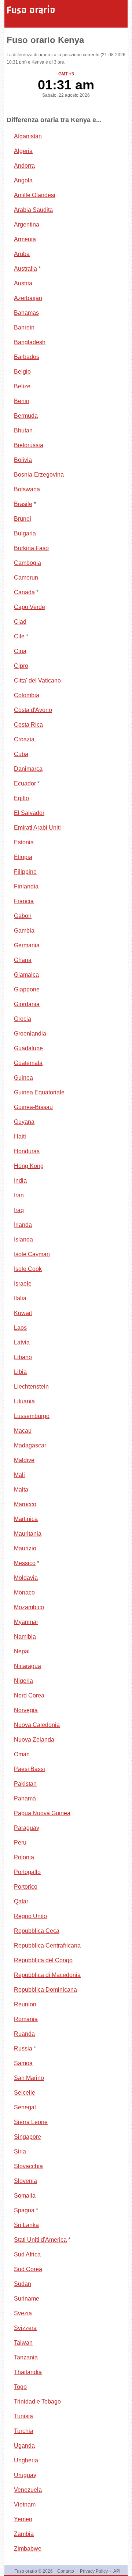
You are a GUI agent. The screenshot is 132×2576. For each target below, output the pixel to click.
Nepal (22, 1651)
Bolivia (23, 460)
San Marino (29, 2078)
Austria (23, 283)
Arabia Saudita (33, 210)
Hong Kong (29, 1166)
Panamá (25, 1798)
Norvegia (26, 1710)
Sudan (23, 2284)
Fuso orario (31, 10)
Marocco (25, 1504)
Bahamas (26, 313)
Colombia (27, 695)
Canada (24, 592)
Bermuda (26, 416)
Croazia (24, 739)
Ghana (23, 960)
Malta (21, 1490)
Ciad (20, 622)
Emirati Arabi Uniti (37, 828)
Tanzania (26, 2357)
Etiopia (23, 857)
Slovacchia (28, 2166)
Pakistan (25, 1784)
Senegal (25, 2107)
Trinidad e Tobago (37, 2402)
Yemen (23, 2519)
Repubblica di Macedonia (47, 1975)
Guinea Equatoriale (39, 1092)
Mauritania (28, 1534)
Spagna (24, 2210)
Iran (19, 1195)
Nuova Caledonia (37, 1725)
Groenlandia (30, 1034)
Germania (27, 945)
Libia (20, 1372)
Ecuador (25, 783)
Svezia (23, 2313)
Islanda (23, 1239)
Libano (23, 1357)
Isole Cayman (32, 1254)
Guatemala (28, 1063)
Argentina (27, 225)
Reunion (25, 2004)
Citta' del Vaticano (37, 680)
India (20, 1181)
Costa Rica (28, 725)
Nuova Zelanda (34, 1740)
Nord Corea (29, 1695)
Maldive (24, 1460)
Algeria (23, 151)
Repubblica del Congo (43, 1960)
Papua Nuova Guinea (42, 1813)
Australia (25, 269)
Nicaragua (27, 1666)
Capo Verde (30, 607)
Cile (19, 636)
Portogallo (27, 1872)
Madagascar (30, 1445)
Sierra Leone (31, 2122)
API (117, 2571)
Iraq (19, 1210)
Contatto (66, 2571)
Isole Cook (28, 1269)
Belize (22, 386)
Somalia (25, 2196)
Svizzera (25, 2328)
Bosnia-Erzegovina (39, 475)
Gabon (23, 916)
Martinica (26, 1519)
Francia (24, 901)
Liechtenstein (31, 1387)
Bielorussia (29, 445)
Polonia (24, 1857)
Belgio (22, 372)
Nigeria (23, 1681)
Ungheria (26, 2460)
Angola (23, 180)
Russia (23, 2048)
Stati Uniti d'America (40, 2240)
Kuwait (23, 1313)
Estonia (24, 842)
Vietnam (25, 2504)
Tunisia (23, 2416)
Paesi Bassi (30, 1769)
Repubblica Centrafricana (47, 1946)
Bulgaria (25, 533)
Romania (26, 2019)
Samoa (23, 2063)
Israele (23, 1284)
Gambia (24, 931)
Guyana (24, 1122)
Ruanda (24, 2034)
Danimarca (28, 769)
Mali (19, 1475)
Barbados (27, 357)
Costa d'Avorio (33, 710)
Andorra (24, 166)
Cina (20, 651)
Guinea (23, 1078)
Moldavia (26, 1578)
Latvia (22, 1342)
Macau (23, 1431)
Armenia (25, 239)
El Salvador (29, 813)
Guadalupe (28, 1048)
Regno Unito (30, 1916)
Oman (22, 1754)
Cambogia (27, 563)
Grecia (23, 1019)
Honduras (27, 1151)
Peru (20, 1843)
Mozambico (29, 1607)
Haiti (20, 1136)
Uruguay (25, 2475)
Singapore (27, 2137)
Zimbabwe (28, 2549)
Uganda (24, 2446)
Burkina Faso (31, 548)
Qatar (21, 1901)
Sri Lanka (26, 2225)
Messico (25, 1563)
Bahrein (24, 327)
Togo (20, 2387)
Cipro (21, 666)
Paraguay (27, 1828)
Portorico (26, 1887)
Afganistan (28, 136)
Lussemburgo (32, 1416)
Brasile (23, 504)
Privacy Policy (94, 2571)
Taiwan (23, 2343)
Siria (20, 2151)
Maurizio (25, 1548)
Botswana (27, 489)
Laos (20, 1328)
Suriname (27, 2299)
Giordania (27, 1004)
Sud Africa (27, 2254)
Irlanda (23, 1225)
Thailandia (28, 2372)
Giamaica (26, 975)
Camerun (26, 578)
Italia (20, 1298)
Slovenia (25, 2181)
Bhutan (23, 430)
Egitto (21, 798)
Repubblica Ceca (37, 1931)
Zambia (24, 2534)
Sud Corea (28, 2269)
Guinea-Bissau (33, 1107)
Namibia (25, 1637)
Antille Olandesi (35, 195)
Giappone (27, 989)
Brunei (23, 519)
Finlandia (26, 886)
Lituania (24, 1401)
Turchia (24, 2431)
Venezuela (28, 2490)
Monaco (24, 1592)
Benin (22, 401)
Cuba (21, 754)
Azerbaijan (28, 298)
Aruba (22, 254)
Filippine (25, 872)
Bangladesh (30, 342)
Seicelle (25, 2093)
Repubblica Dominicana (45, 1990)
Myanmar (26, 1622)
